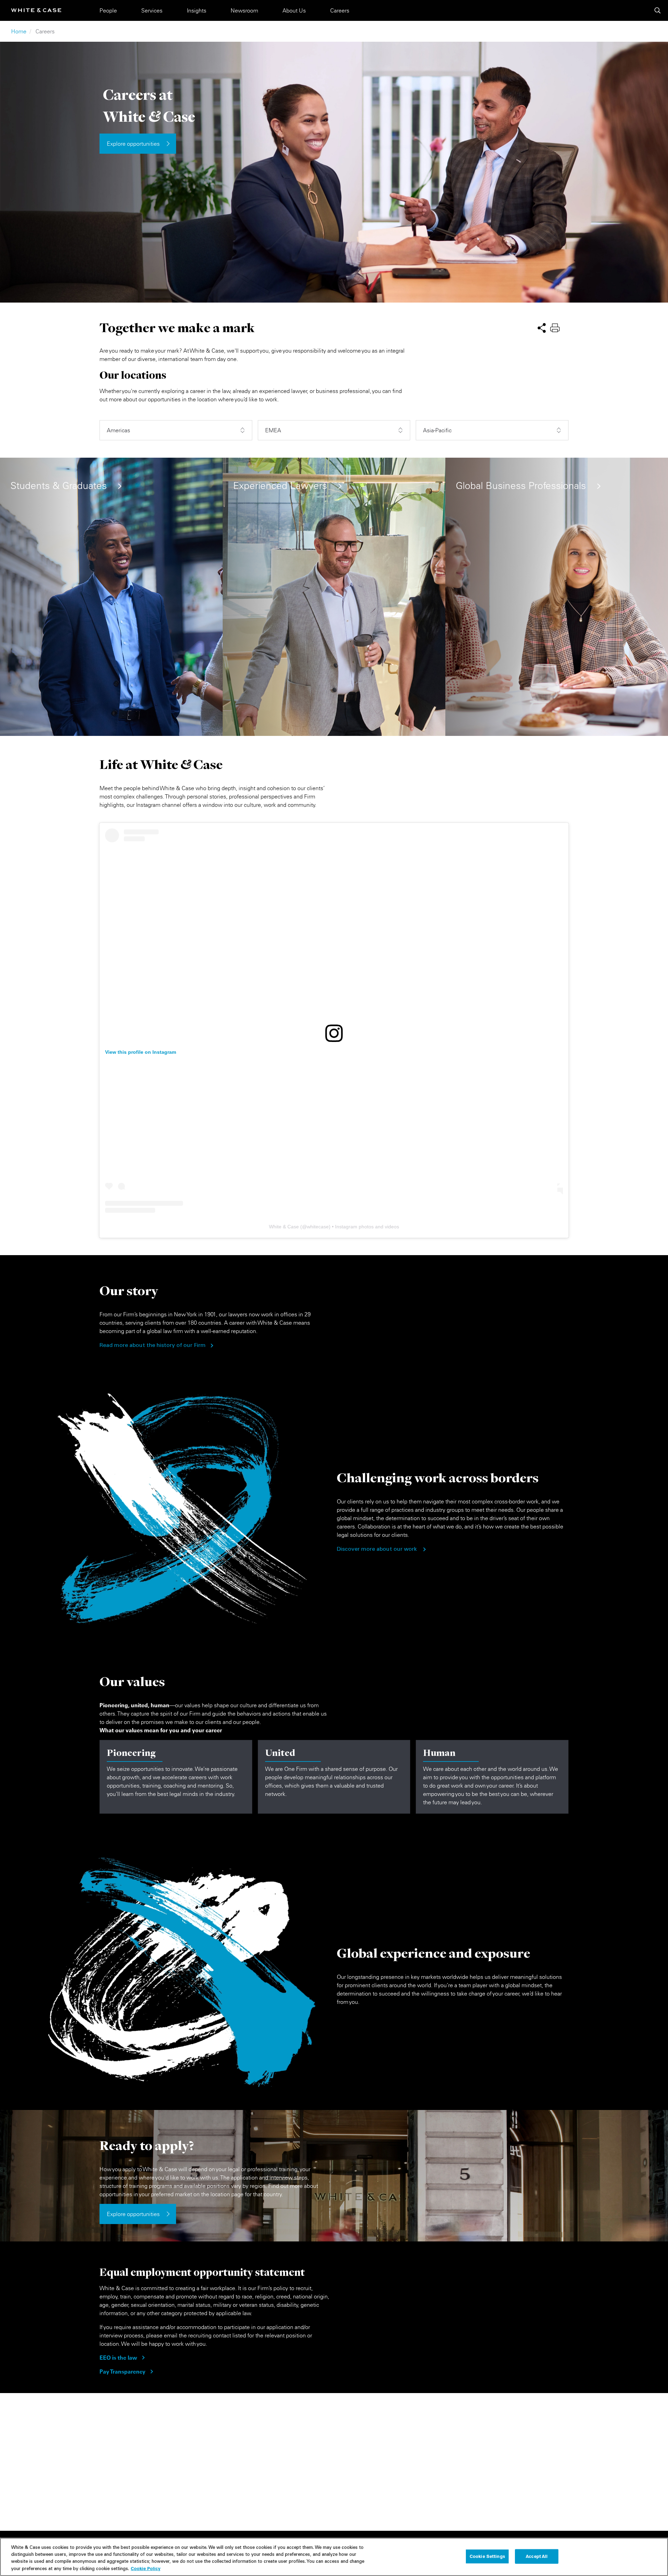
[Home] (36, 10)
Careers (340, 10)
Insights (197, 10)
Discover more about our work (377, 1549)
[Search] (658, 10)
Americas (118, 430)
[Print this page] (555, 327)
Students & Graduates (59, 486)
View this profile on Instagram (141, 1052)
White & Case (284, 1227)
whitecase (318, 1227)
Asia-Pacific (437, 430)
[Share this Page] (542, 327)
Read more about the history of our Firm (153, 1346)
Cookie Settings (487, 2556)
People (108, 10)
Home (19, 31)
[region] (334, 2557)
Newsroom (244, 10)
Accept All (537, 2556)
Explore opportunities (133, 144)
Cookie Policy (146, 2568)
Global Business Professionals (521, 486)
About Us (294, 10)
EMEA (273, 430)
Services (152, 10)
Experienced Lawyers (280, 486)
